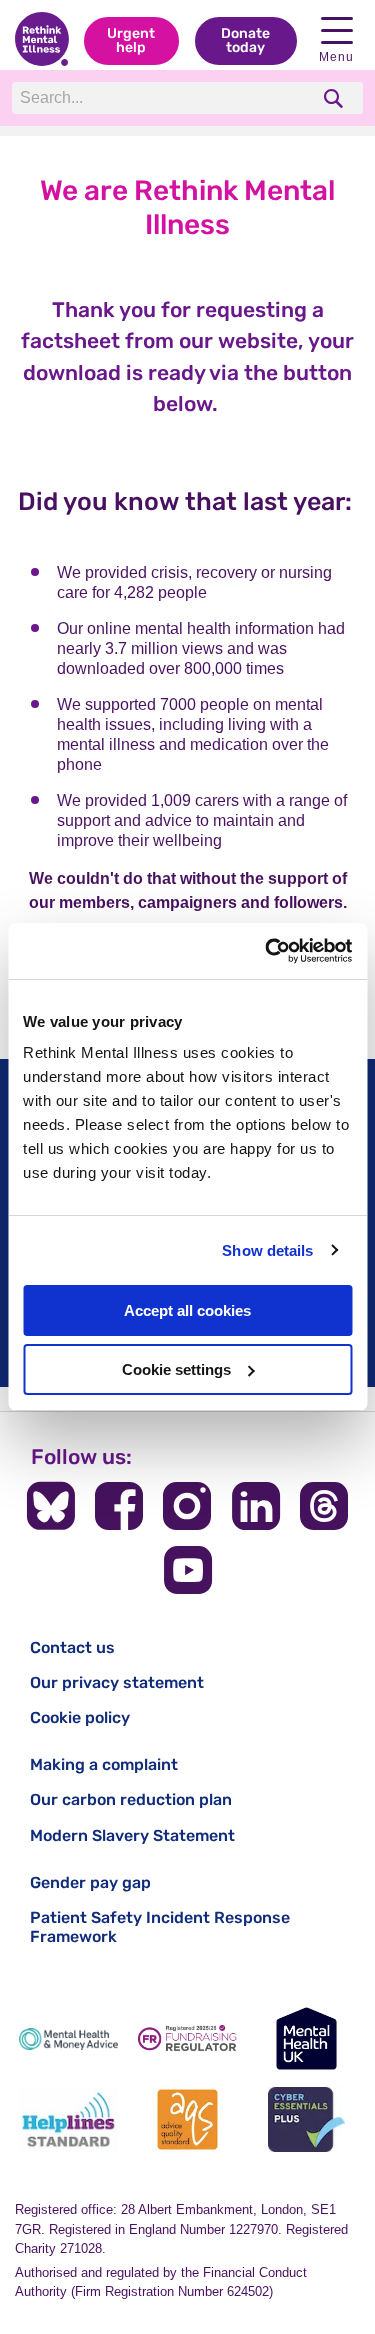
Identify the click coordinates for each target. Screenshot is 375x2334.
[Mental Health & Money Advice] (68, 2038)
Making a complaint (104, 1764)
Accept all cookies (187, 1310)
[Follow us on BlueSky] (51, 1506)
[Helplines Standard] (68, 2119)
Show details (267, 1250)
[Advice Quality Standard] (187, 2119)
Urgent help (131, 40)
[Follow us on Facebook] (119, 1506)
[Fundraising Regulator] (187, 2038)
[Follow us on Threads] (324, 1506)
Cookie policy (80, 1717)
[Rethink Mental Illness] (42, 41)
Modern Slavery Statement (132, 1835)
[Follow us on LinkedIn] (256, 1506)
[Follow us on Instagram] (187, 1506)
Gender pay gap (90, 1882)
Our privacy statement (117, 1682)
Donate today (245, 40)
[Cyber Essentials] (306, 2119)
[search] (335, 98)
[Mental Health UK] (306, 2038)
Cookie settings (176, 1369)
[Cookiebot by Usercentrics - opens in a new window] (267, 951)
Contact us (72, 1647)
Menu (336, 57)
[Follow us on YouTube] (188, 1570)
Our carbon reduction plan (131, 1799)
